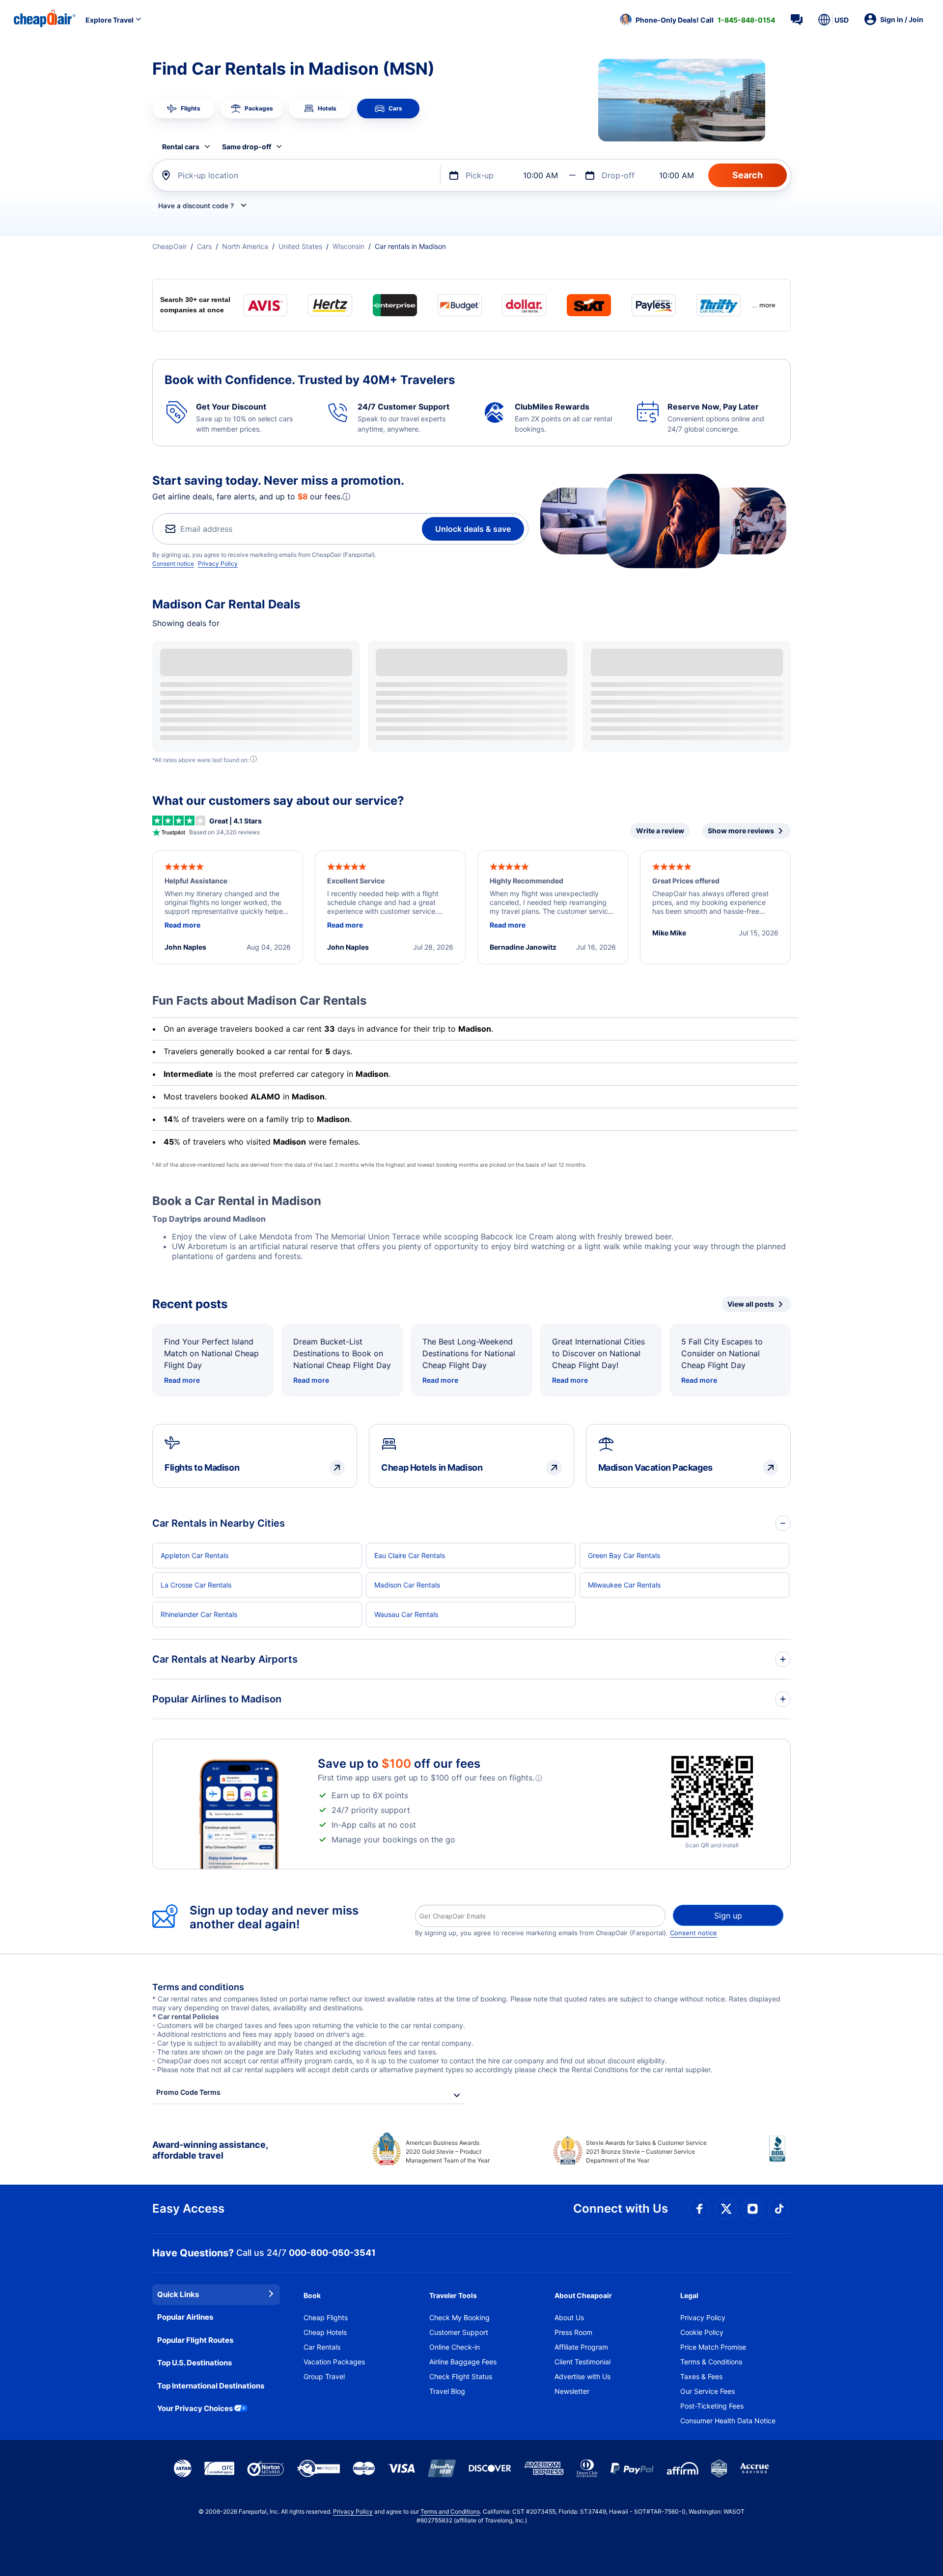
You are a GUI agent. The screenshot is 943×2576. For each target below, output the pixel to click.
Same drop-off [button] (247, 147)
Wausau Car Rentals (406, 1614)
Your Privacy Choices (195, 2408)
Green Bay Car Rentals (624, 1555)
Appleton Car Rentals (194, 1555)
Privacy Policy (218, 563)
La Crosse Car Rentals (196, 1585)
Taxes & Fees (701, 2376)
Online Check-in (455, 2347)
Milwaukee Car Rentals (624, 1585)
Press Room (573, 2332)
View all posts (751, 1304)
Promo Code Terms (188, 2092)
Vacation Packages (334, 2362)
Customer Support (459, 2332)
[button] (697, 20)
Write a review (660, 831)
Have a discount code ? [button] (196, 206)
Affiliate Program (581, 2347)
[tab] (183, 109)
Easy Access (188, 2208)
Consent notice (173, 563)
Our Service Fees (707, 2391)
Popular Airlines (185, 2317)
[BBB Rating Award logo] (780, 2156)
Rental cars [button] (181, 147)
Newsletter (572, 2391)
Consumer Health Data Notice (728, 2421)
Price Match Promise (713, 2347)
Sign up (728, 1916)
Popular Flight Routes (195, 2340)
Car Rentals (322, 2347)
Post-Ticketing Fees (712, 2406)
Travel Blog (447, 2391)
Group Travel (324, 2376)
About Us (569, 2317)
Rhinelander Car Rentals (199, 1614)
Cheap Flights (326, 2317)
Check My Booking (459, 2317)
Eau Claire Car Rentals (410, 1555)
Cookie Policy (702, 2332)
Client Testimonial (582, 2362)
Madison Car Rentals (407, 1585)
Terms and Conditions (450, 2511)
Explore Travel (110, 20)
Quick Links (178, 2294)
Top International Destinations (211, 2386)
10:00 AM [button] (541, 175)
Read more (182, 1380)
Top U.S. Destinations (194, 2363)
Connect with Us (621, 2208)
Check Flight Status (461, 2376)
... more (763, 305)
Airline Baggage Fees (463, 2362)
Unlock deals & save (473, 529)
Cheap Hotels (325, 2332)
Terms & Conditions (711, 2362)
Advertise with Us (582, 2376)
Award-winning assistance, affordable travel (210, 2150)
